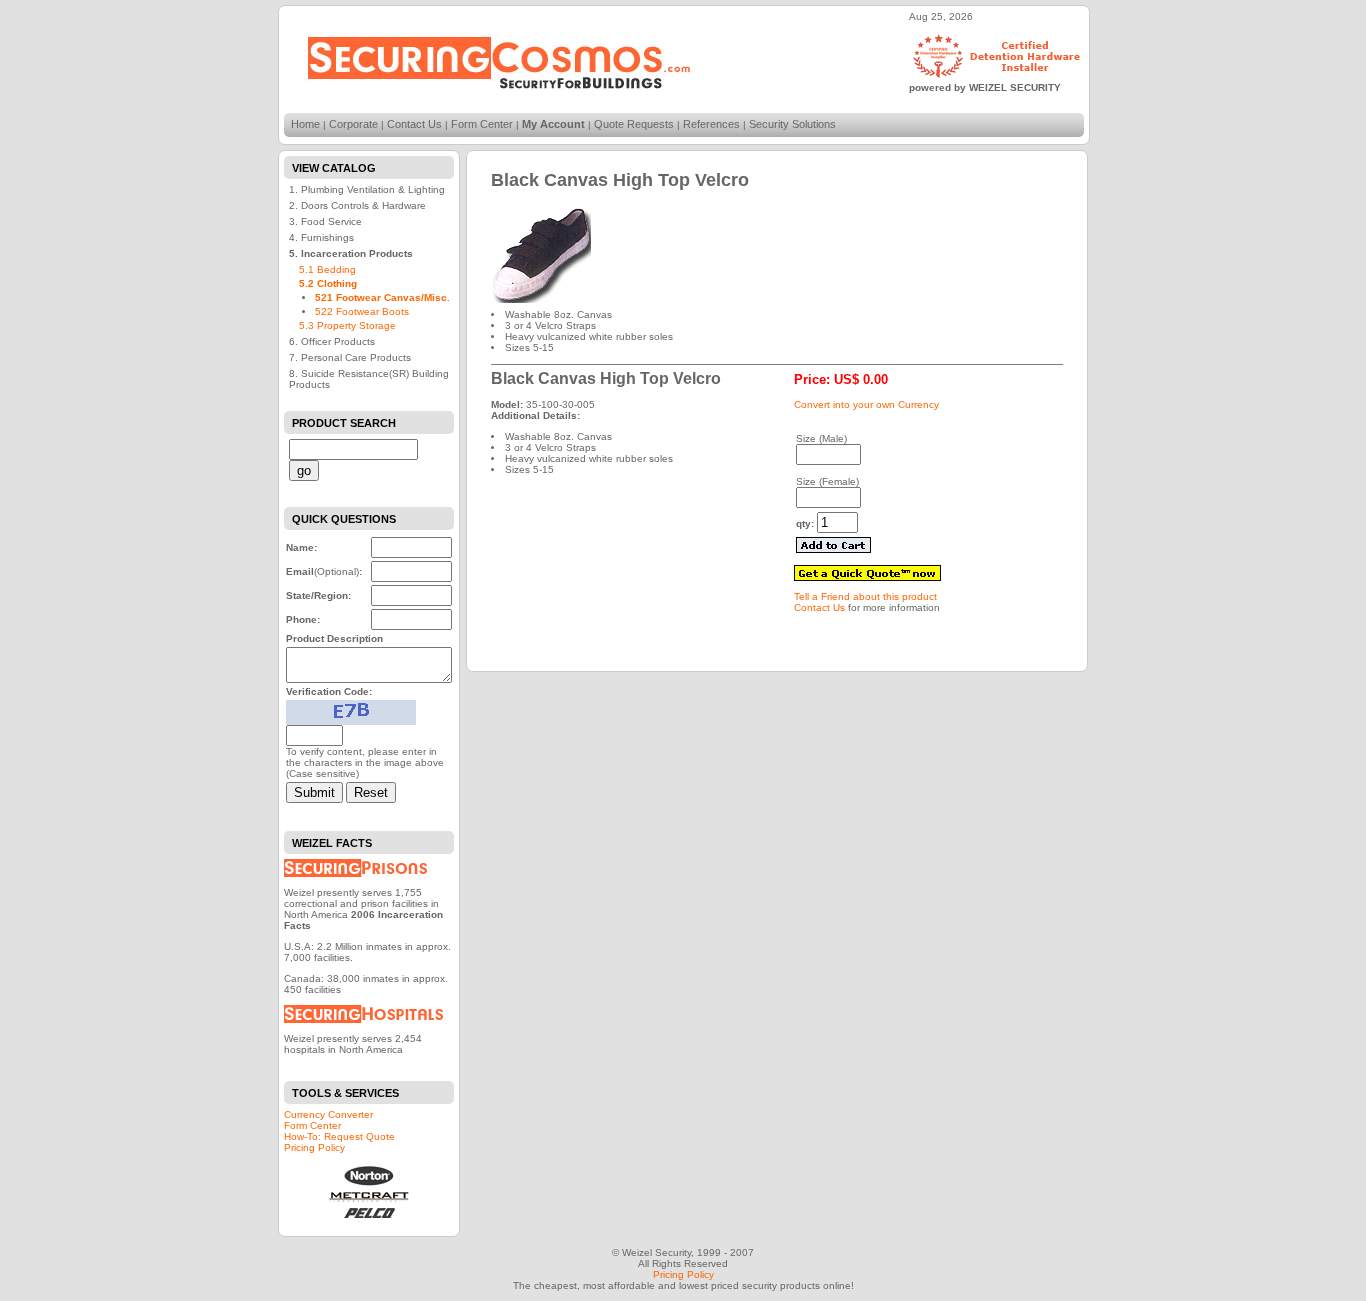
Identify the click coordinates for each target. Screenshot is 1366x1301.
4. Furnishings (321, 237)
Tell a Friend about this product (865, 596)
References (711, 124)
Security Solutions (792, 124)
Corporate (353, 124)
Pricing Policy (314, 1147)
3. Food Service (325, 221)
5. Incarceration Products (351, 253)
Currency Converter (328, 1114)
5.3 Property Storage (347, 325)
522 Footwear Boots (362, 311)
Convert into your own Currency (866, 404)
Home (305, 124)
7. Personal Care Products (350, 357)
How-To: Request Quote (339, 1136)
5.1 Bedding (327, 269)
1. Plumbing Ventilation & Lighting (367, 189)
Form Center (482, 124)
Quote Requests (634, 124)
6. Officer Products (332, 341)
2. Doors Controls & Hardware (357, 205)
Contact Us (414, 124)
